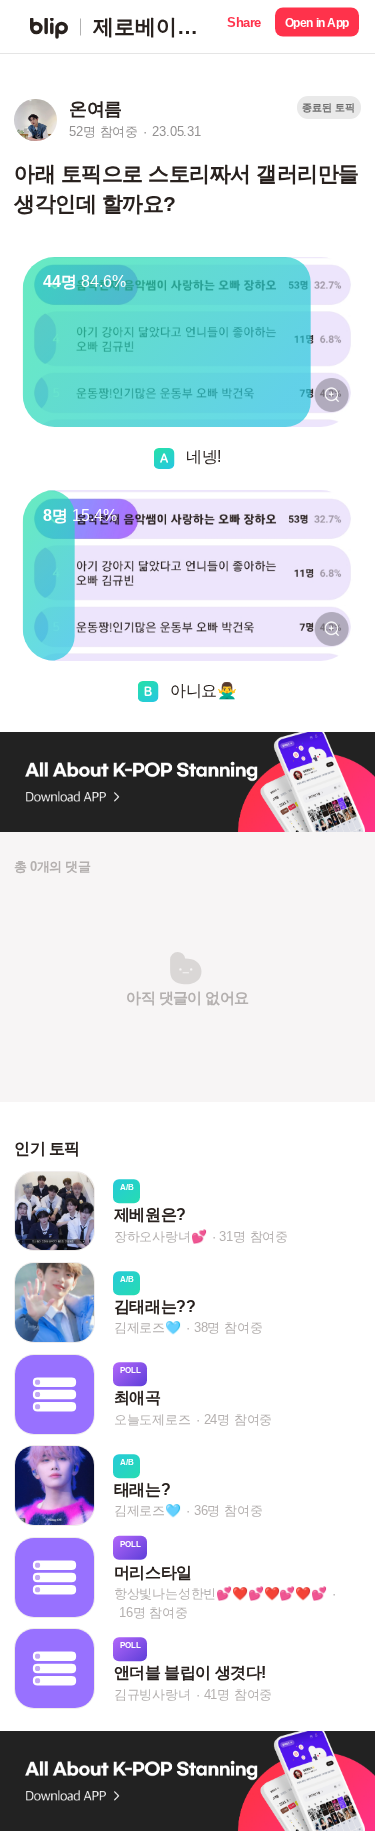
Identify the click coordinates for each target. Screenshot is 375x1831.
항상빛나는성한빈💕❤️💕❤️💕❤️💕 (220, 1593)
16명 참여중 (153, 1612)
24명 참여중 (238, 1419)
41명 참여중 (238, 1694)
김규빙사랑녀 (152, 1694)
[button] (244, 26)
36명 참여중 (228, 1511)
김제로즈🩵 (147, 1327)
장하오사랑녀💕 (160, 1236)
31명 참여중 (253, 1236)
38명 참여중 (228, 1327)
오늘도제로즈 (152, 1419)
